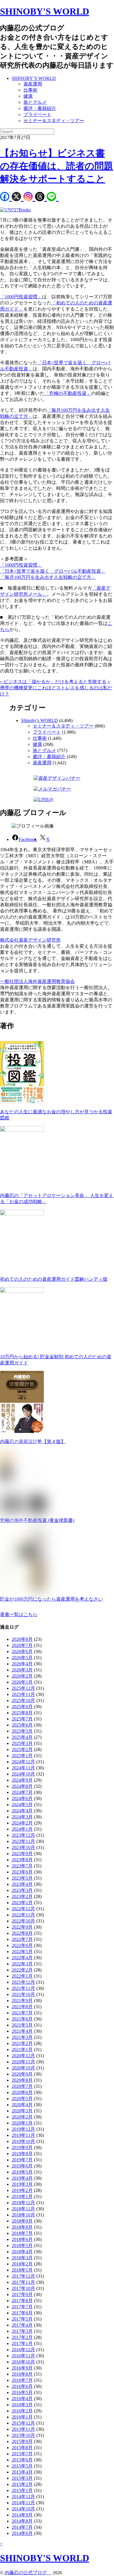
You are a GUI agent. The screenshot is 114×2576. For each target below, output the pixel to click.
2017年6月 (22, 2313)
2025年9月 (22, 1707)
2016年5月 (22, 2392)
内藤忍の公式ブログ (28, 2573)
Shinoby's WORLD (39, 720)
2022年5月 (22, 1952)
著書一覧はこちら (19, 1614)
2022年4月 (22, 1958)
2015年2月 (22, 2484)
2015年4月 (22, 2472)
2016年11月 (23, 2356)
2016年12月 (23, 2350)
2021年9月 (22, 2001)
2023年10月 (23, 1847)
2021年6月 (22, 2019)
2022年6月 (22, 1945)
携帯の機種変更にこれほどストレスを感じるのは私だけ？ (56, 688)
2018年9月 (22, 2221)
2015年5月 (22, 2466)
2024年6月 (22, 1798)
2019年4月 (22, 2178)
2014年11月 (23, 2503)
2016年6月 (22, 2386)
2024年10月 (23, 1774)
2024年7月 (22, 1792)
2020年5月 (22, 2099)
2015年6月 (22, 2460)
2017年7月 (22, 2307)
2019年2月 (22, 2190)
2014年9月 (22, 2515)
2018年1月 (22, 2270)
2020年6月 (22, 2092)
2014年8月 (22, 2521)
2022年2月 (22, 1970)
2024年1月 (22, 1829)
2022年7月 (22, 1939)
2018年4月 (22, 2252)
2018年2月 (22, 2264)
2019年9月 (22, 2147)
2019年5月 (22, 2172)
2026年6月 (22, 1651)
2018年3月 (22, 2258)
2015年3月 (22, 2478)
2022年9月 (22, 1927)
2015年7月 (22, 2454)
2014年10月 (23, 2509)
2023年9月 (22, 1854)
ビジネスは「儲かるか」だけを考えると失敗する (53, 682)
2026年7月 (22, 1645)
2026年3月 (22, 1670)
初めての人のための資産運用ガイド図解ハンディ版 (54, 1279)
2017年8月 (22, 2301)
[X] (18, 197)
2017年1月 (22, 2343)
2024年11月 (23, 1768)
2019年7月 (22, 2160)
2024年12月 (23, 1762)
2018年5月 (22, 2245)
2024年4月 (22, 1811)
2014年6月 (22, 2533)
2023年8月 (22, 1860)
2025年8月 (22, 1713)
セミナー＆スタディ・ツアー (54, 121)
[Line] (53, 197)
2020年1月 (22, 2123)
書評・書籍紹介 (40, 108)
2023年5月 (22, 1878)
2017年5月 (22, 2319)
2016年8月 (22, 2374)
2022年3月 (22, 1964)
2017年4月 (22, 2325)
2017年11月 (23, 2282)
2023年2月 (22, 1896)
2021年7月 (22, 2013)
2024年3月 (22, 1817)
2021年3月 (22, 2037)
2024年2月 (22, 1823)
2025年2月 (22, 1749)
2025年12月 (23, 1688)
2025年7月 (22, 1719)
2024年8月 (22, 1786)
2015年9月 (22, 2441)
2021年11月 (23, 1988)
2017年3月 (22, 2331)
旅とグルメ (35, 102)
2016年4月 (22, 2399)
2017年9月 (22, 2294)
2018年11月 (23, 2209)
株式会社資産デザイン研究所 (30, 940)
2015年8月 (22, 2448)
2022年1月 (22, 1976)
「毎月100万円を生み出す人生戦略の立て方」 (48, 577)
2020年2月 (22, 2117)
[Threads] (41, 197)
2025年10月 (23, 1700)
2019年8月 (22, 2154)
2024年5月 (22, 1805)
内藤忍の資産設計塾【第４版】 (33, 1442)
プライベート (37, 114)
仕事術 (30, 90)
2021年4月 (22, 2031)
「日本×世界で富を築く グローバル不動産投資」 (53, 571)
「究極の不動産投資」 (68, 393)
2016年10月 (23, 2362)
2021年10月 (23, 1994)
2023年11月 (23, 1841)
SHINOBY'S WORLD (45, 11)
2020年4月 (22, 2105)
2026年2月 (22, 1676)
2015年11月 (23, 2429)
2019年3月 (22, 2184)
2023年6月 (22, 1872)
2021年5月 (22, 2025)
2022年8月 (22, 1933)
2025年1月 (22, 1756)
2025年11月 (23, 1694)
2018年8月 (22, 2227)
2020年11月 (23, 2062)
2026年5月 (22, 1658)
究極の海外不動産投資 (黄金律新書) (37, 1520)
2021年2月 (22, 2043)
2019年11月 (23, 2135)
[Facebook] (6, 197)
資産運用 (33, 84)
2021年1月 (22, 2050)
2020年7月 (22, 2086)
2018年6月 (22, 2239)
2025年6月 (22, 1725)
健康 (28, 96)
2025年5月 (22, 1731)
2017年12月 (23, 2276)
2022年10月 (23, 1921)
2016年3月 (22, 2405)
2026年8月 (22, 1639)
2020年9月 (22, 2074)
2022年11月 (23, 1915)
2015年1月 (22, 2490)
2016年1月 (22, 2417)
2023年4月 (22, 1884)
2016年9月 (22, 2368)
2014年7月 (22, 2527)
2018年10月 (23, 2215)
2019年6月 (22, 2166)
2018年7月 (22, 2233)
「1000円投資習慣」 (21, 297)
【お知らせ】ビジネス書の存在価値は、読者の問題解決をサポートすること (57, 166)
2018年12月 (23, 2203)
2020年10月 (23, 2068)
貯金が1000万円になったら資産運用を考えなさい (51, 1599)
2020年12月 (23, 2056)
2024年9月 (22, 1780)
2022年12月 (23, 1909)
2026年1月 (22, 1682)
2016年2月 (22, 2411)
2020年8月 (22, 2080)
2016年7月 (22, 2380)
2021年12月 (23, 1982)
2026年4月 (22, 1664)
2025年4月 (22, 1737)
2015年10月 (23, 2435)
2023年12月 (23, 1835)
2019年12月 (23, 2129)
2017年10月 (23, 2288)
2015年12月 (23, 2423)
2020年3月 (22, 2111)
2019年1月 (22, 2196)
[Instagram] (29, 197)
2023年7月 (22, 1866)
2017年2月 (22, 2337)
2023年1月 (22, 1903)
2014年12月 (23, 2497)
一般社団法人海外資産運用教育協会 (37, 981)
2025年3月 (22, 1743)
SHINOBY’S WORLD (34, 78)
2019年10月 (23, 2141)
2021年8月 (22, 2007)
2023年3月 (22, 1890)
